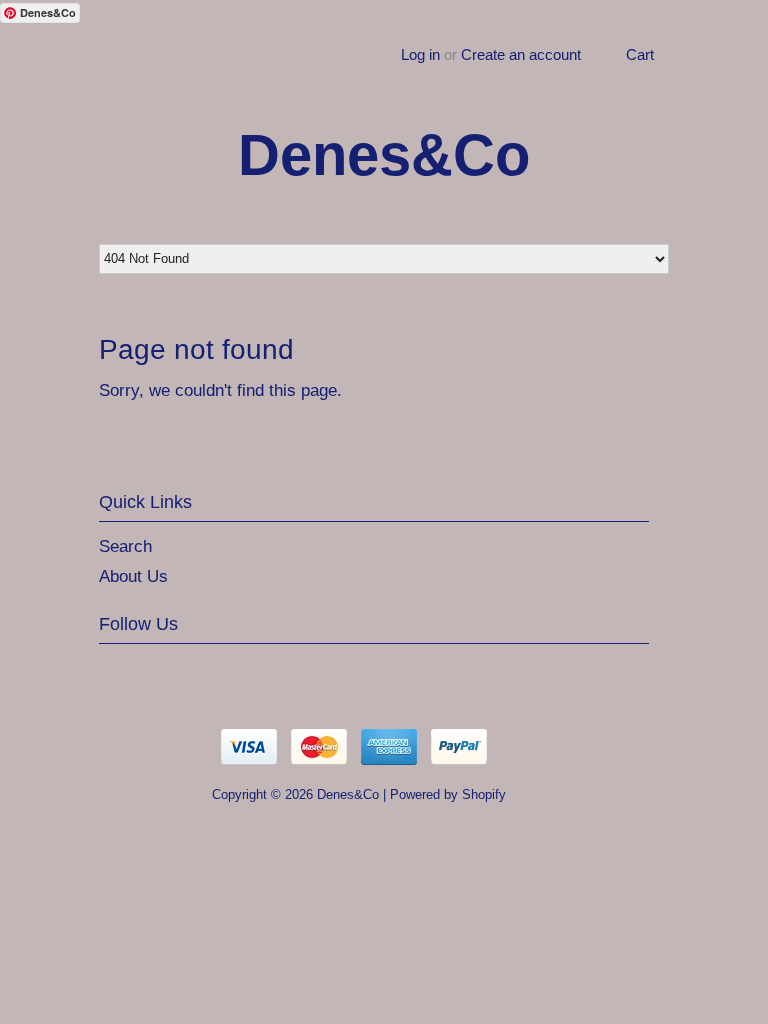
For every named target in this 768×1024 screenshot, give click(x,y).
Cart (640, 54)
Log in (420, 54)
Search (125, 546)
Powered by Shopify (448, 794)
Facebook (157, 673)
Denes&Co (384, 155)
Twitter (115, 673)
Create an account (521, 54)
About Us (133, 576)
